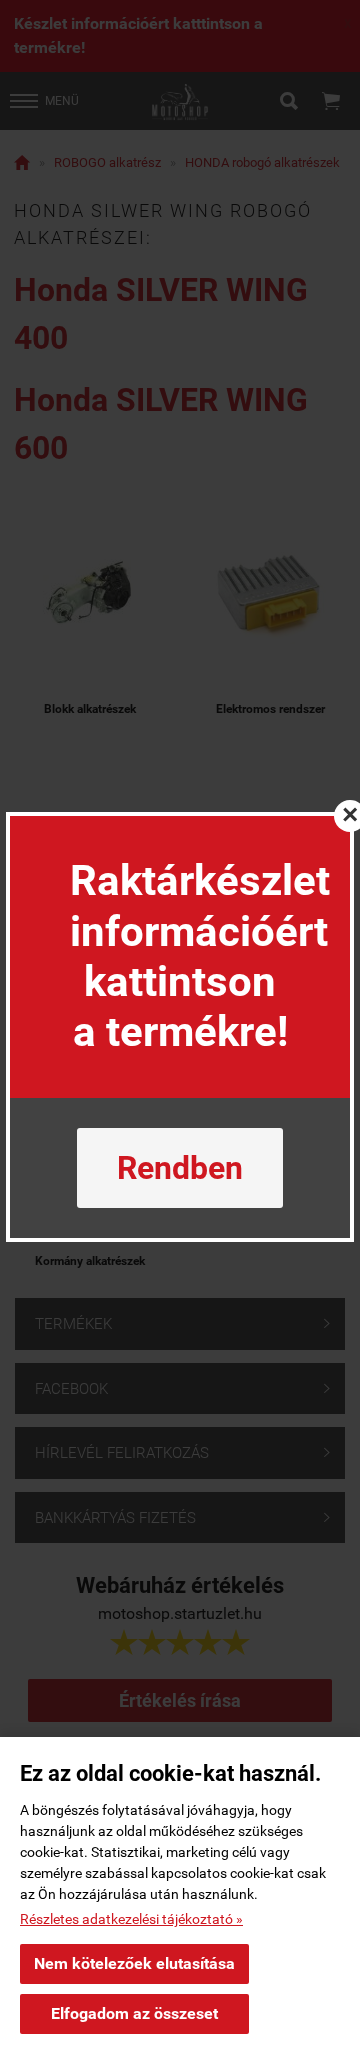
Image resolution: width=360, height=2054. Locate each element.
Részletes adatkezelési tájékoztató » (131, 1919)
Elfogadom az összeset (134, 2013)
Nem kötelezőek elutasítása (134, 1963)
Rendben (180, 1168)
